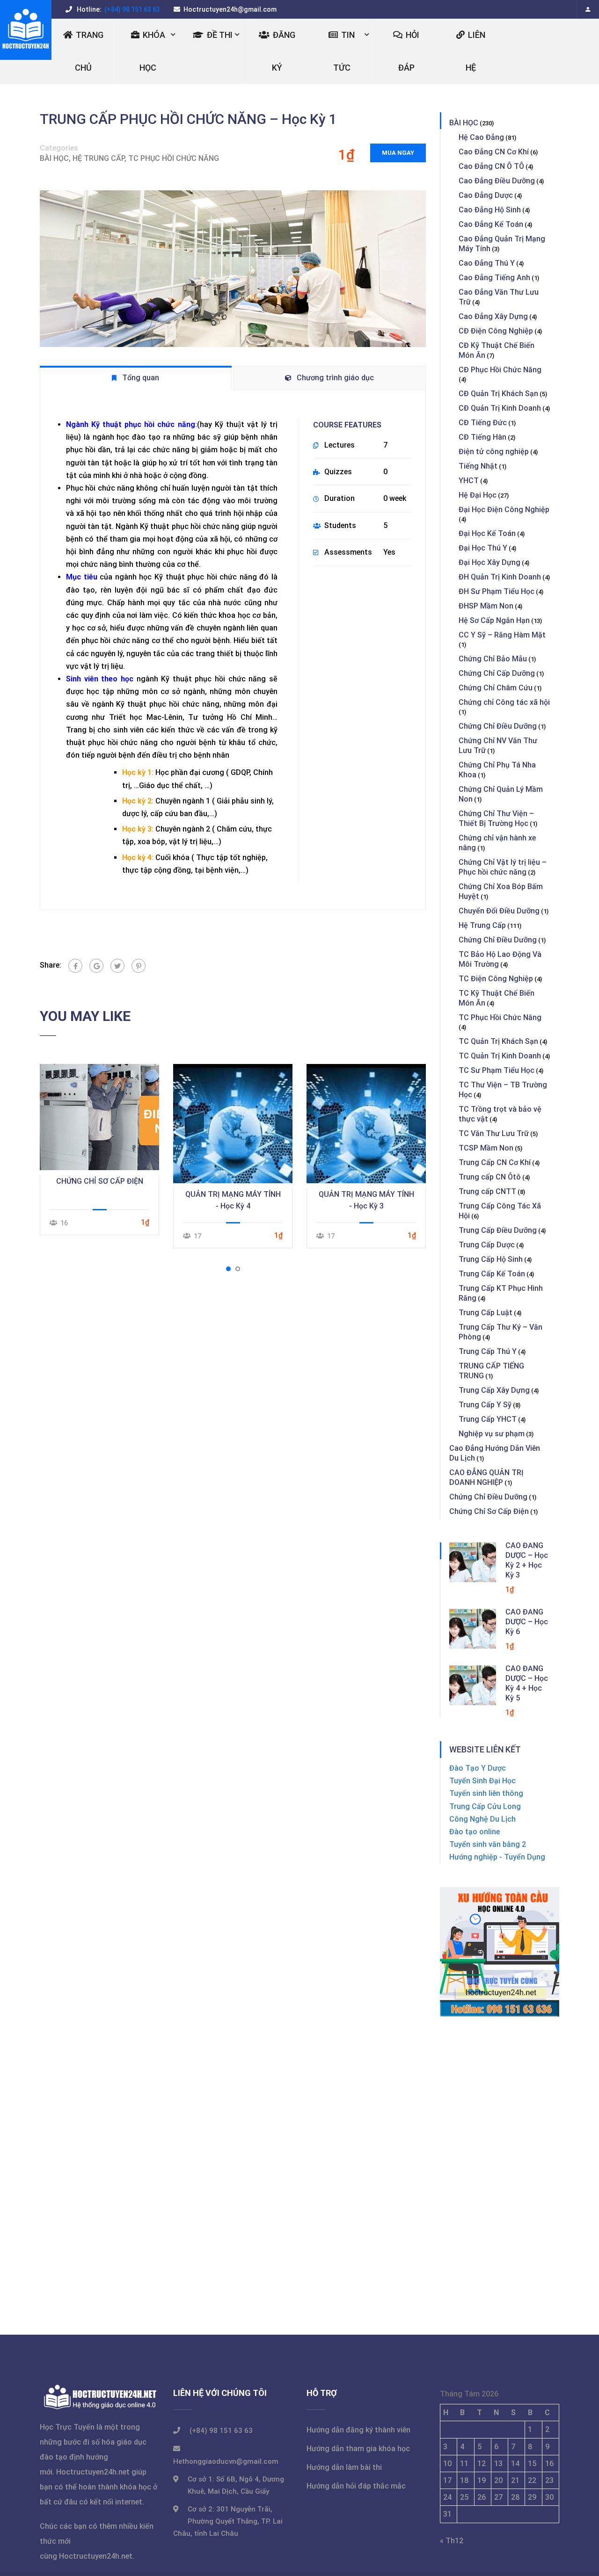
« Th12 (452, 2541)
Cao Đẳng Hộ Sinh (490, 210)
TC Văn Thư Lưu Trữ (494, 1133)
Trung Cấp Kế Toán (492, 1274)
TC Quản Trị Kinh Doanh (500, 1056)
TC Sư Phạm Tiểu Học (497, 1070)
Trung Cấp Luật (486, 1313)
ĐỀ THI (220, 35)
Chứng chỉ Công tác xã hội (504, 702)
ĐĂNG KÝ (284, 51)
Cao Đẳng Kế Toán (491, 224)
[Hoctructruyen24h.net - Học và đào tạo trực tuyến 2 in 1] (26, 30)
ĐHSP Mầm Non (486, 606)
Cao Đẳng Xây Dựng (493, 316)
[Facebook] (75, 966)
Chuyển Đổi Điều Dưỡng (499, 911)
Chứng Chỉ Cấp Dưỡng (497, 673)
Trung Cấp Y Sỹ (485, 1405)
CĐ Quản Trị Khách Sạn (498, 394)
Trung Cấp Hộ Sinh (491, 1259)
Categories (59, 148)
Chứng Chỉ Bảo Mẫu (493, 659)
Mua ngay (398, 153)
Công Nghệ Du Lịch (482, 1819)
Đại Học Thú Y (483, 548)
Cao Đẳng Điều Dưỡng (497, 181)
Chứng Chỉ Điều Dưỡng (498, 726)
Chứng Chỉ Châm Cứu (496, 688)
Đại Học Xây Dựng (489, 562)
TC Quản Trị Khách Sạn (498, 1041)
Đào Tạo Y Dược (478, 1768)
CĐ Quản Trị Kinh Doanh (500, 408)
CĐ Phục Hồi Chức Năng (500, 370)
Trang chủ (89, 51)
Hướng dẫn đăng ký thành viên (358, 2430)
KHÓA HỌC (152, 51)
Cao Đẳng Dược (486, 195)
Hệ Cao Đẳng (481, 137)
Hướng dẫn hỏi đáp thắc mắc (356, 2486)
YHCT (469, 481)
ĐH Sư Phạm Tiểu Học (497, 591)
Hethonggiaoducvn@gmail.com (226, 2461)
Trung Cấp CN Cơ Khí (495, 1162)
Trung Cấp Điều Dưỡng (498, 1230)
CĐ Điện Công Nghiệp (496, 331)
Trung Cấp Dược (487, 1245)
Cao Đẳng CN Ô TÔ (491, 166)
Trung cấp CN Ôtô (490, 1177)
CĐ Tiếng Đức (483, 423)
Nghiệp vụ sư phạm (492, 1434)
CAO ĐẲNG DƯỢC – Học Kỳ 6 (527, 1622)
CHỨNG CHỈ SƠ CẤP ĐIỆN (100, 1181)
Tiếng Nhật (478, 466)
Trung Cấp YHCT (488, 1419)
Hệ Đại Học (478, 495)
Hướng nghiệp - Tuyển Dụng (497, 1857)
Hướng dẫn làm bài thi (344, 2467)
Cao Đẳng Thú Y (487, 263)
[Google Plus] (96, 966)
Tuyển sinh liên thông (486, 1793)
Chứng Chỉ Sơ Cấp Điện (489, 1511)
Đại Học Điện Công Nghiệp (504, 510)
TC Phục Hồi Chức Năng (174, 158)
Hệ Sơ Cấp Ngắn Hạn (494, 620)
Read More (99, 1117)
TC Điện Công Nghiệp (496, 979)
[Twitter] (117, 966)
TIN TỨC (344, 51)
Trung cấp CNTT (487, 1191)
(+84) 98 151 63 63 (131, 9)
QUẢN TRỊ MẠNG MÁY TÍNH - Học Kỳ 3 (366, 1200)
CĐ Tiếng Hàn (482, 437)
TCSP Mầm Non (486, 1148)
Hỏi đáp (409, 51)
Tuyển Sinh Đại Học (482, 1781)
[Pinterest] (139, 966)
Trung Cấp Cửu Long (485, 1806)
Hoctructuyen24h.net (93, 2472)
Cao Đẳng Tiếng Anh (494, 278)
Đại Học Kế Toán (487, 533)
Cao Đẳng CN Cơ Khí (494, 152)
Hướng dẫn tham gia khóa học (358, 2449)
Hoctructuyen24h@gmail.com (230, 9)
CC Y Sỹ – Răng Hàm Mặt (502, 635)
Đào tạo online (475, 1832)
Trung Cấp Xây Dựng (494, 1390)
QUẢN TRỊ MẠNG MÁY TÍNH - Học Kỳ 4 (233, 1200)
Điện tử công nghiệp (494, 452)
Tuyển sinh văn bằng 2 (488, 1844)
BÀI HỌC (54, 158)
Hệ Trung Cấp (99, 158)
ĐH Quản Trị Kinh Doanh (500, 577)
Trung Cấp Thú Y (488, 1351)
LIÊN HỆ (475, 51)
